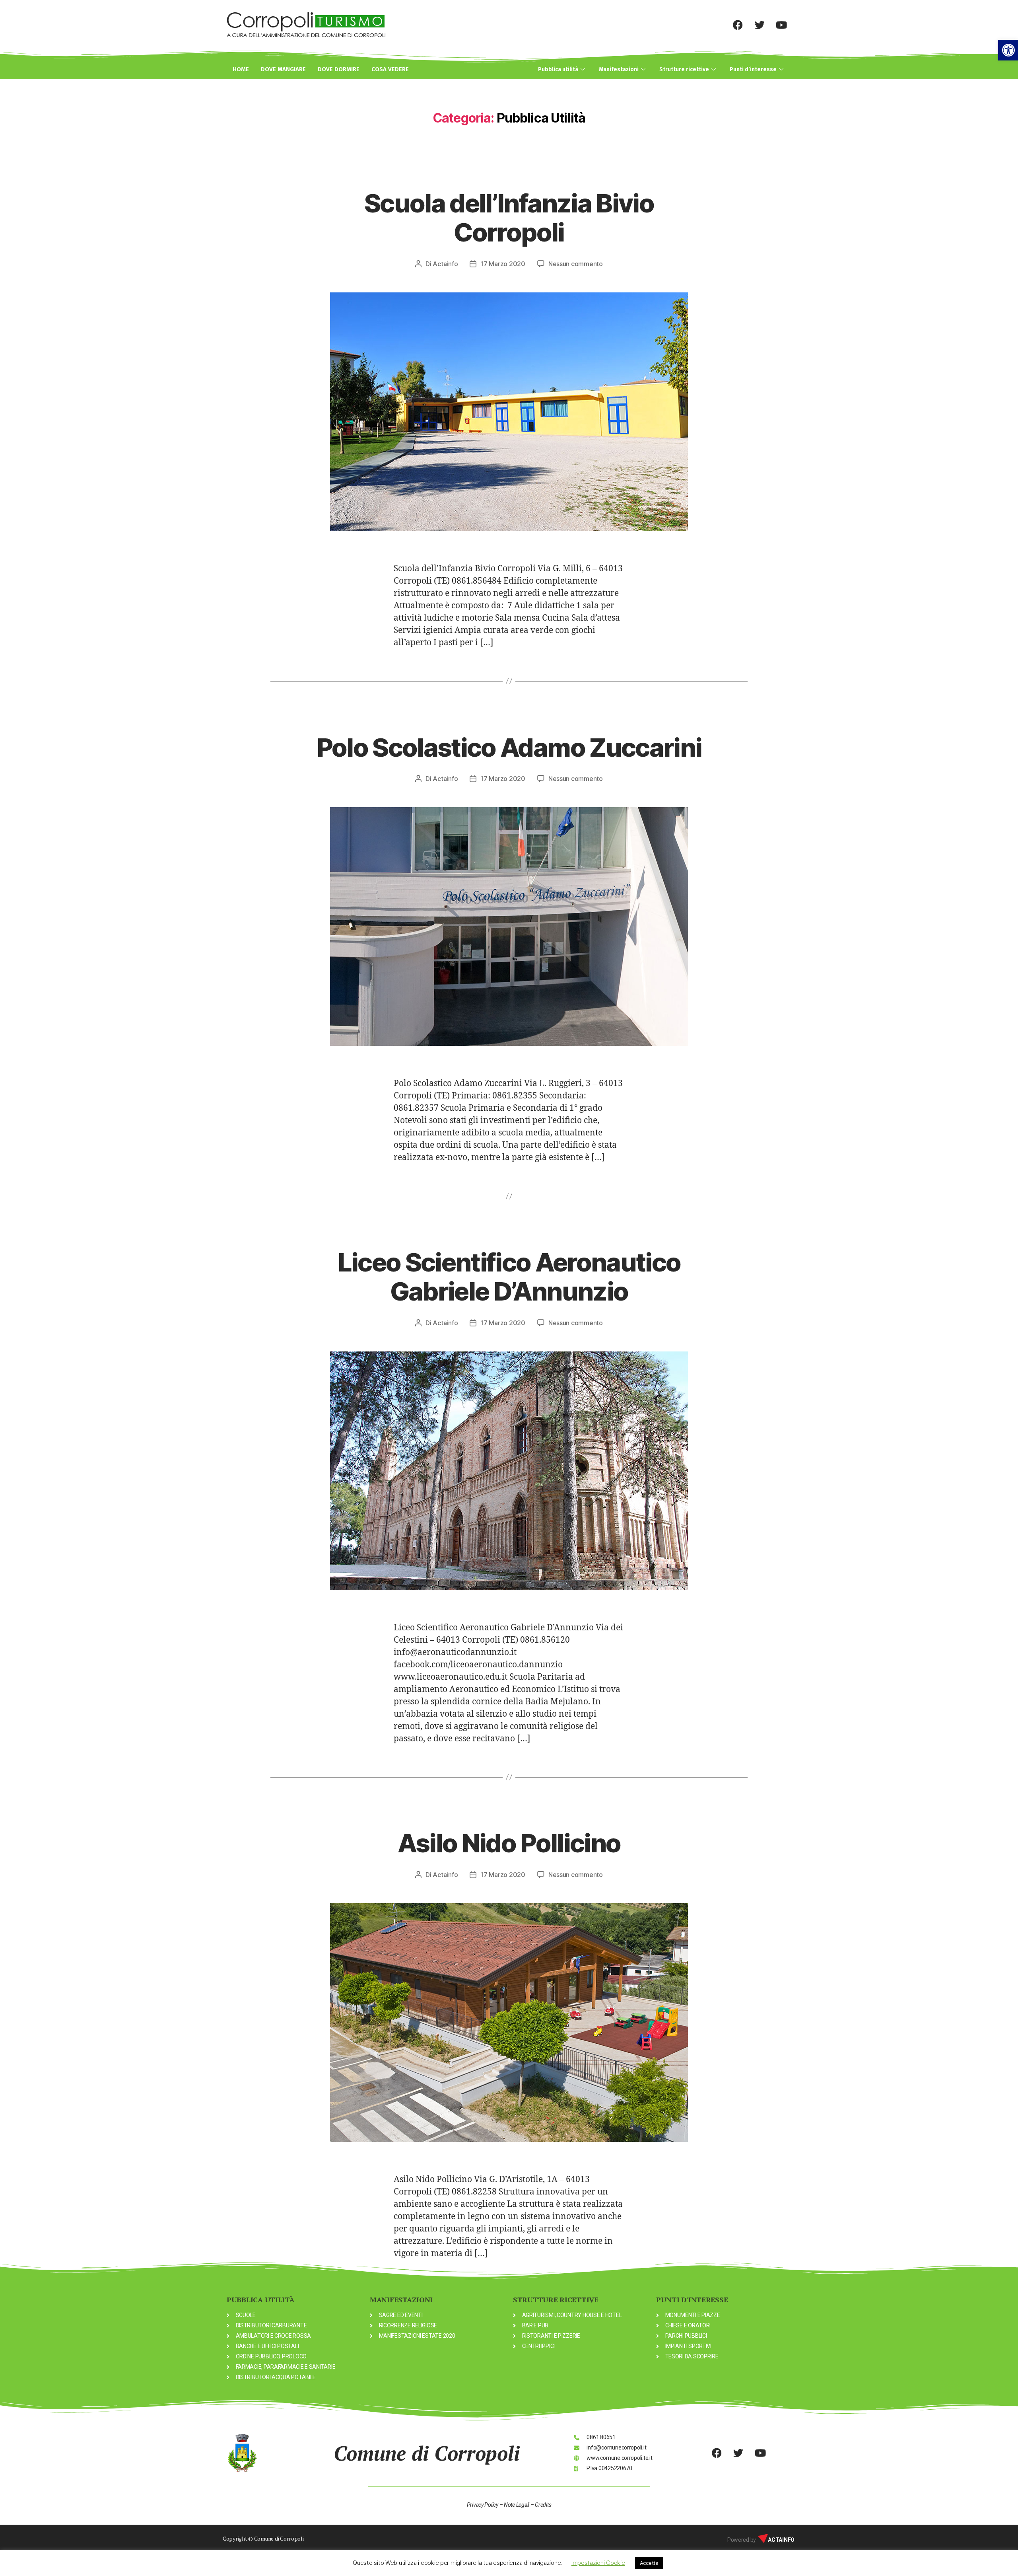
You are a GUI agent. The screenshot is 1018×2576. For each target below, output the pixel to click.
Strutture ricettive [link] (684, 69)
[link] (1008, 50)
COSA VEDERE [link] (390, 69)
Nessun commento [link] (576, 264)
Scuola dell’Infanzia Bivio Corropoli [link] (509, 218)
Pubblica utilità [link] (558, 69)
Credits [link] (543, 2505)
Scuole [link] (509, 173)
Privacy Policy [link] (483, 2505)
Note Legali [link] (517, 2505)
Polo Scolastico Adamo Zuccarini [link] (509, 747)
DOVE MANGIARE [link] (283, 69)
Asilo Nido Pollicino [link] (509, 1843)
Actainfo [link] (445, 264)
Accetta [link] (649, 2563)
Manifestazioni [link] (619, 69)
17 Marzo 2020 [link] (503, 264)
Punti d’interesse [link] (753, 69)
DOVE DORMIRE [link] (339, 69)
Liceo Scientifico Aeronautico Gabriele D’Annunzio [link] (509, 1277)
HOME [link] (241, 69)
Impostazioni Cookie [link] (598, 2563)
